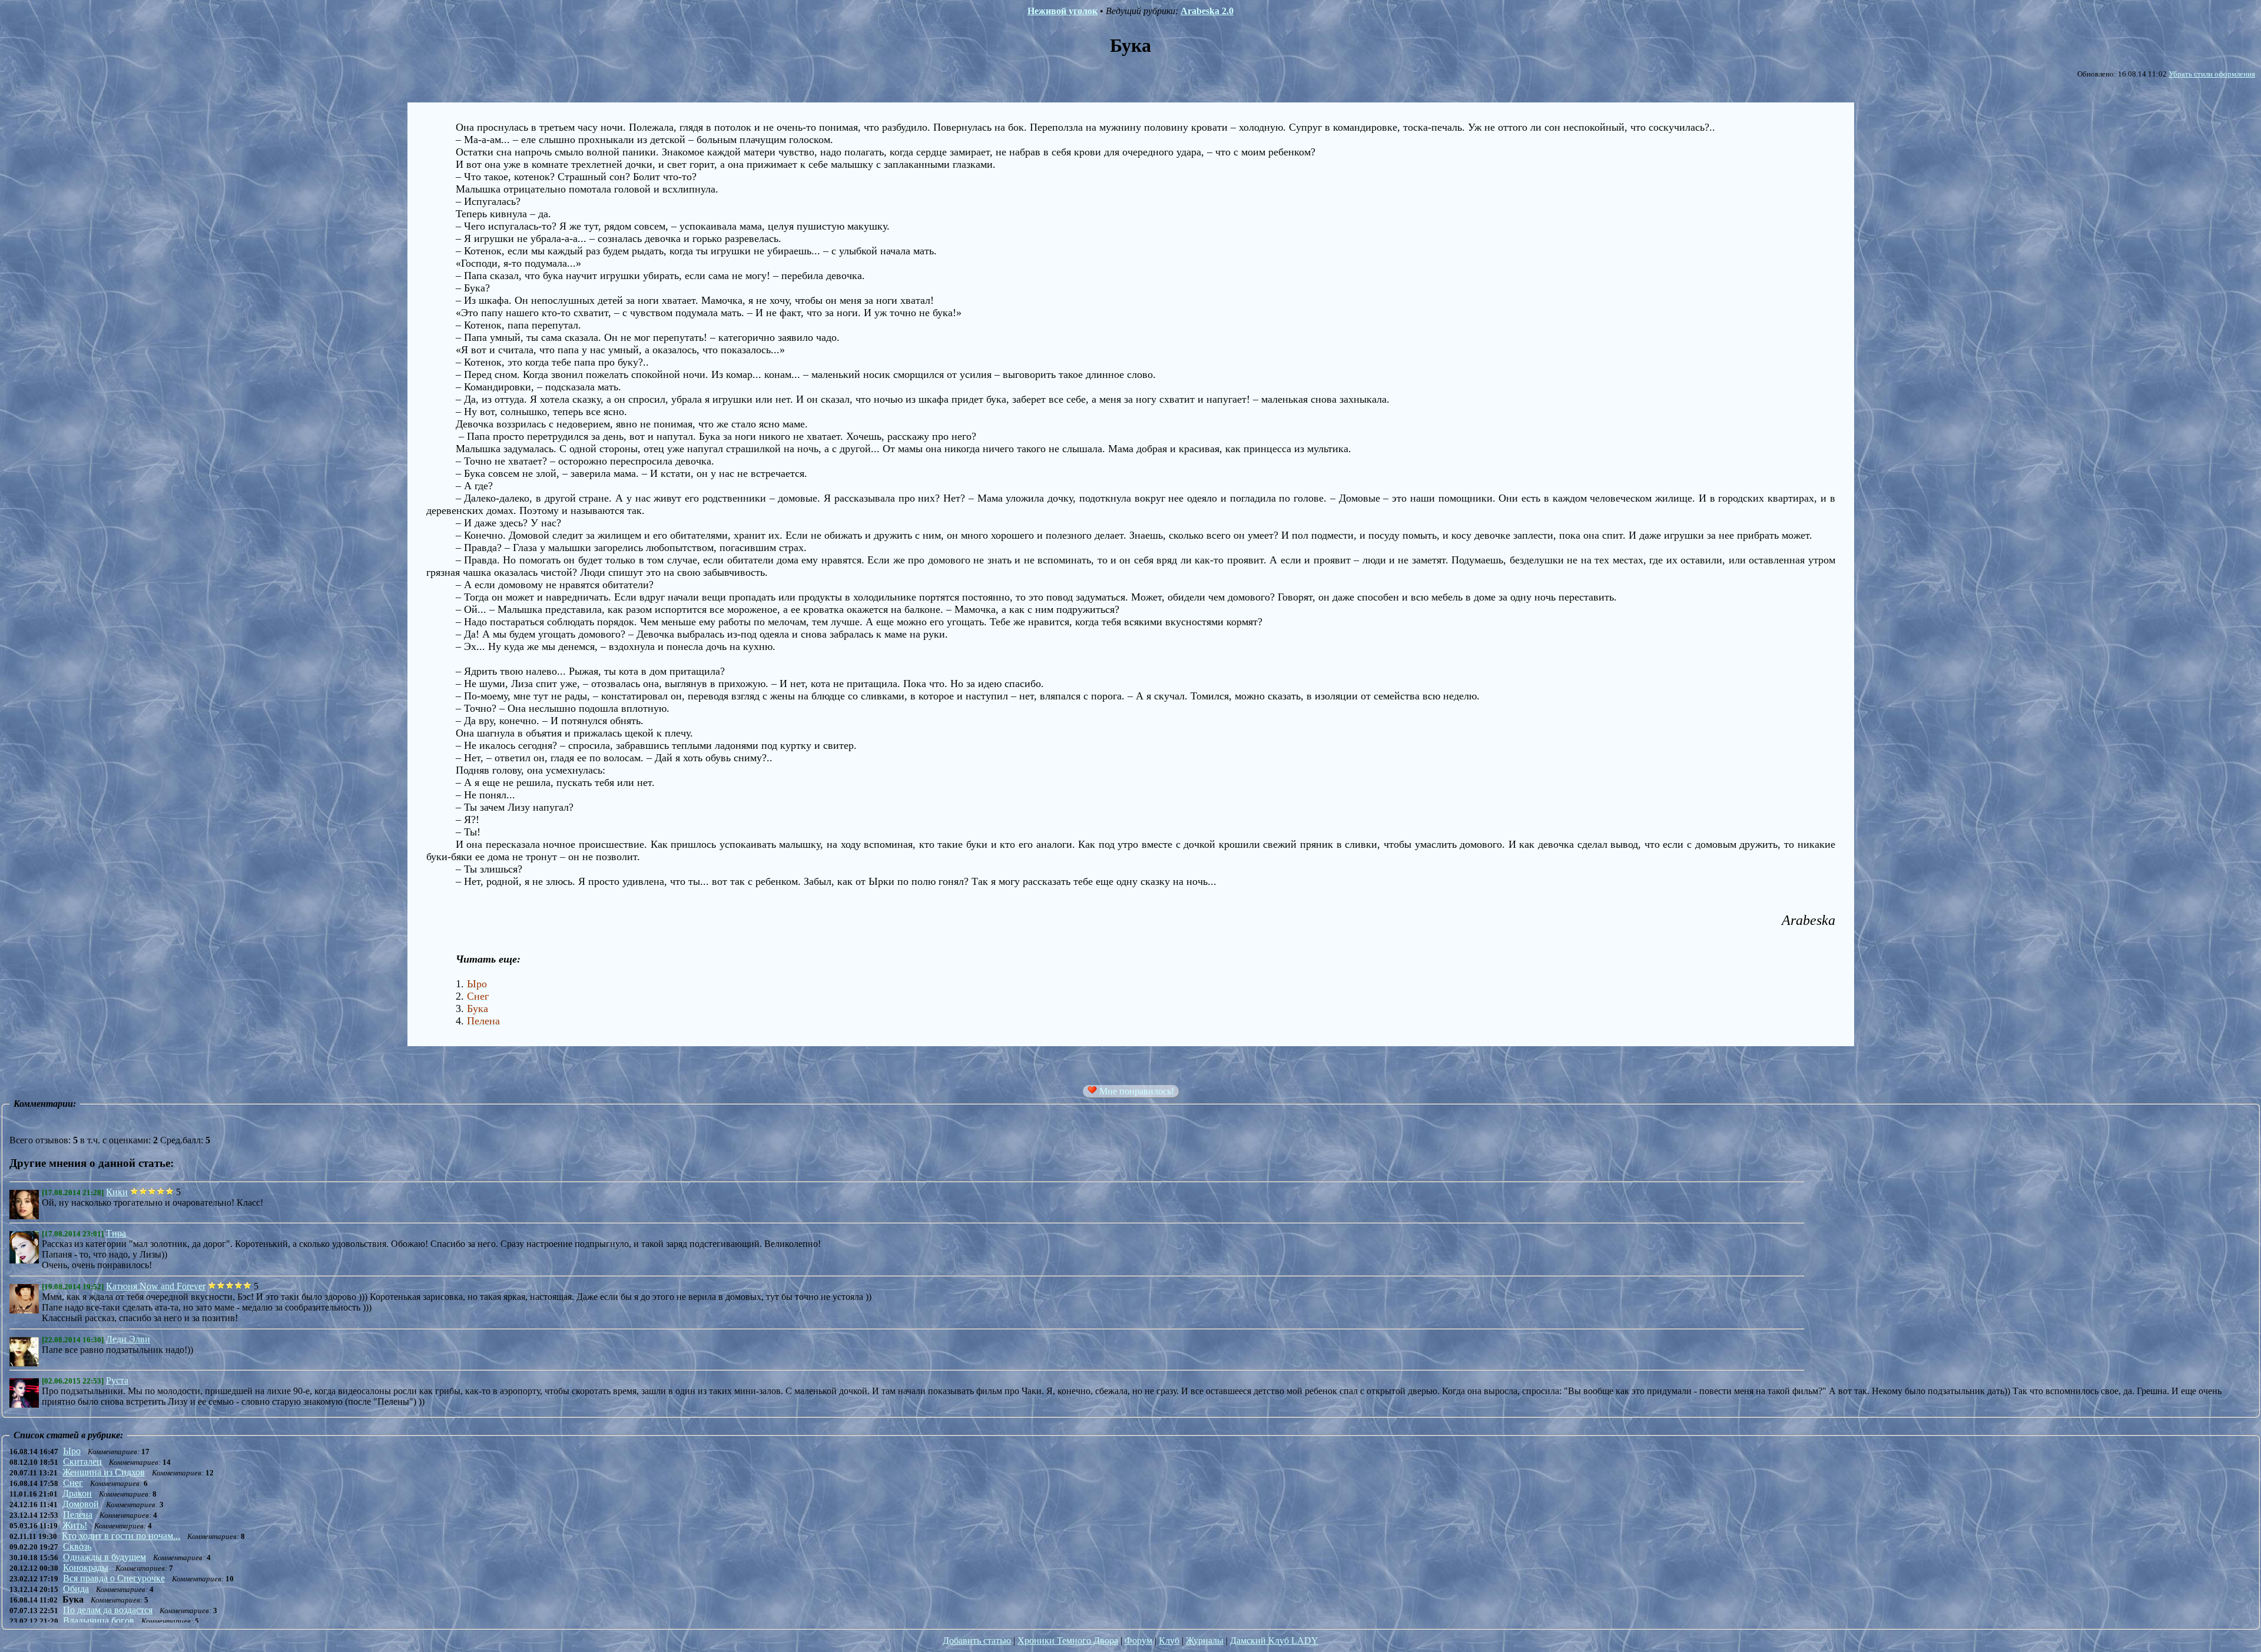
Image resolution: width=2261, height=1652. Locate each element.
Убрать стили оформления (2212, 74)
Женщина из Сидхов (104, 1472)
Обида (76, 1589)
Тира (116, 1233)
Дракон (77, 1493)
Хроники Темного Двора (1068, 1641)
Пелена (78, 1515)
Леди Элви (128, 1339)
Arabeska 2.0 (1207, 11)
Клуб (1169, 1641)
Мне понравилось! (1136, 1091)
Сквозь (77, 1546)
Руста (117, 1380)
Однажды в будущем (105, 1557)
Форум (1138, 1641)
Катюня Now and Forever (156, 1286)
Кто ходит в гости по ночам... (121, 1536)
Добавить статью (977, 1641)
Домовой (81, 1504)
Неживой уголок (1062, 11)
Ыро (72, 1451)
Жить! (75, 1525)
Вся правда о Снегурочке (114, 1578)
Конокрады (86, 1568)
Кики (117, 1192)
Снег (73, 1483)
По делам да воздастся (108, 1610)
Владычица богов (99, 1621)
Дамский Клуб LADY (1274, 1641)
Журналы (1205, 1641)
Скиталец (82, 1462)
